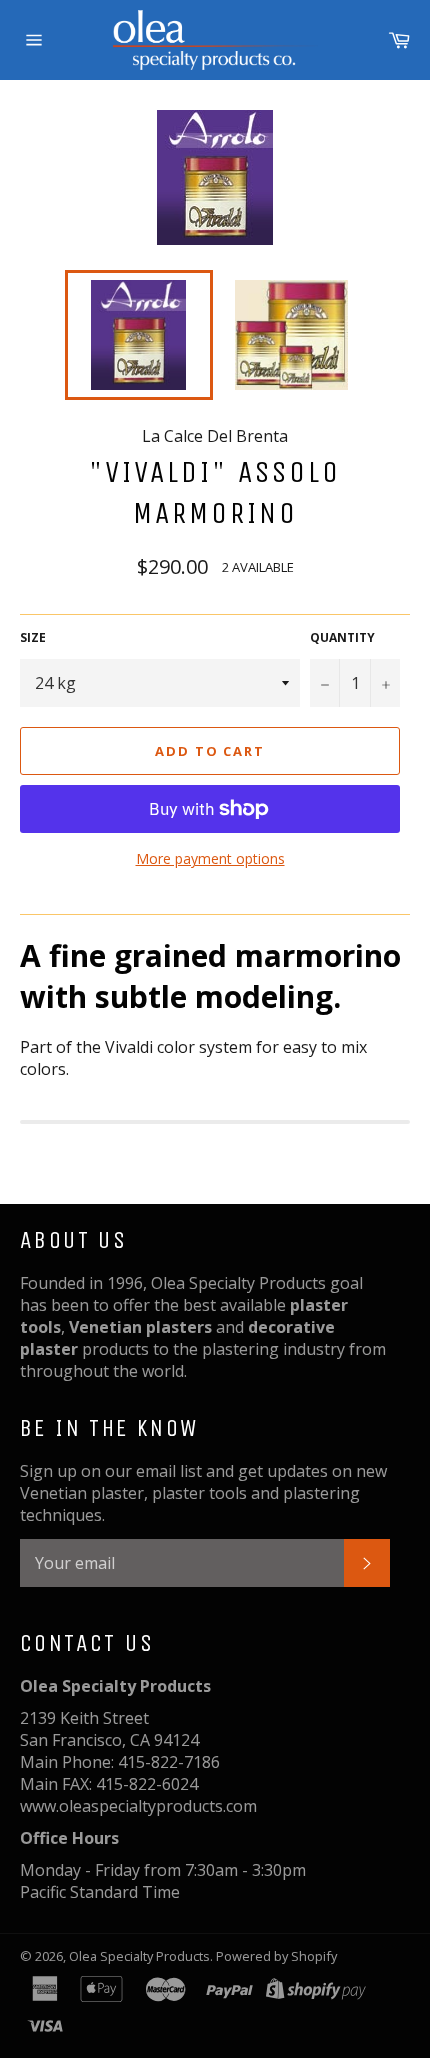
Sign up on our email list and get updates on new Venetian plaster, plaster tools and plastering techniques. (203, 1493)
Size (33, 638)
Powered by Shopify (276, 1956)
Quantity (342, 638)
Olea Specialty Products (139, 1956)
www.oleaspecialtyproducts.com (138, 1806)
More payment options (210, 858)
